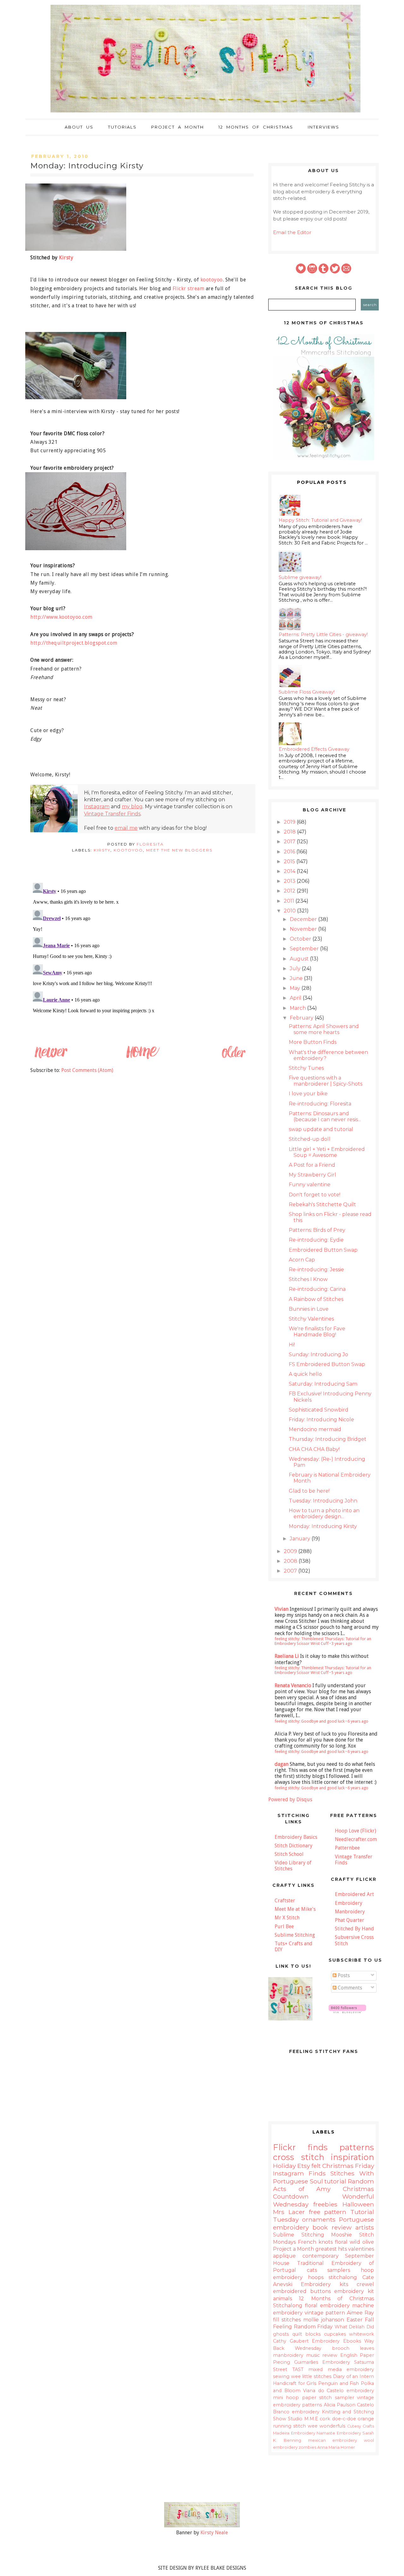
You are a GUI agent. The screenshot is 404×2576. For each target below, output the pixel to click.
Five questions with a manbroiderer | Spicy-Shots (326, 1081)
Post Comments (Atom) (87, 1070)
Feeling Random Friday (303, 2327)
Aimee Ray (360, 2313)
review (330, 2355)
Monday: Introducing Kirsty (323, 1526)
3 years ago (342, 1643)
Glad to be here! (309, 1491)
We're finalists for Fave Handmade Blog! (317, 1332)
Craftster (285, 1901)
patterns (357, 2147)
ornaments (319, 2219)
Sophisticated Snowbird (319, 1410)
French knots (315, 2242)
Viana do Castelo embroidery (339, 2391)
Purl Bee (284, 1926)
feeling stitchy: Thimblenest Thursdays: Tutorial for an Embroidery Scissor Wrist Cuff (323, 1641)
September (305, 949)
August (300, 959)
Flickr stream (189, 289)
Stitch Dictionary (294, 1846)
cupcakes (335, 2334)
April (296, 998)
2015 (290, 861)
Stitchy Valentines (311, 1319)
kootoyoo (212, 280)
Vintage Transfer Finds (112, 814)
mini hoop (286, 2398)
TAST (298, 2369)
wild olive (362, 2242)
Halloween (358, 2204)
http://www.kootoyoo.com (61, 617)
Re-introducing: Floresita (320, 1104)
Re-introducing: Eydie (316, 1240)
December (304, 919)
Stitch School (289, 1854)
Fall (369, 2320)
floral (341, 2242)
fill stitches (287, 2320)
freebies (325, 2204)
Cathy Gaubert (291, 2341)
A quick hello (305, 1374)
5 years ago (342, 1673)
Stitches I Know (308, 1279)
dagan (282, 1764)
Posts (343, 1975)
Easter (355, 2320)
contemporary (321, 2256)
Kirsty (66, 258)
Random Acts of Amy (324, 2185)
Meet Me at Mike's (295, 1909)
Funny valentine (310, 1185)
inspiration (352, 2157)
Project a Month (178, 127)
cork (325, 2419)
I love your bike (308, 1094)
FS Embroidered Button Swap (327, 1364)
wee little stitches (311, 2376)
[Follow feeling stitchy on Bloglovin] (347, 2011)
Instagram (97, 807)
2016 (290, 852)
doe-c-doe (344, 2419)
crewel (365, 2284)
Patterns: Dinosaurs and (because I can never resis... (325, 1116)
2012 (290, 891)
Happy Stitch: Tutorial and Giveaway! (320, 520)
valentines (361, 2249)
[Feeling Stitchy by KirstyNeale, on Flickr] (202, 2526)
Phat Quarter (350, 1920)
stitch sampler (336, 2398)
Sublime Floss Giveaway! (307, 692)
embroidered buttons (302, 2291)
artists (365, 2227)
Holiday (284, 2166)
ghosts (281, 2334)
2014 (290, 871)
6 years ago (358, 1721)
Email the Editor (292, 232)
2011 (290, 901)
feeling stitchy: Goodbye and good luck (310, 1721)
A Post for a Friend (312, 1165)
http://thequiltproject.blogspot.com (74, 643)
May (296, 988)
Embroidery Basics (296, 1837)
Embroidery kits (324, 2284)
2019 (290, 822)
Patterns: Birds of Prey (317, 1230)
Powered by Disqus (290, 1800)
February (302, 1018)
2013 (290, 881)
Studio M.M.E (303, 2419)
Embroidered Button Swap (323, 1250)
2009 (291, 1551)
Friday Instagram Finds (324, 2170)
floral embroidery (327, 2305)
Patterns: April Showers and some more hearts (324, 1029)
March (298, 1008)
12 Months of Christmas (256, 127)
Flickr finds (300, 2147)
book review (332, 2227)
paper (309, 2398)
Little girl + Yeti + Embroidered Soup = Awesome (327, 1152)
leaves (367, 2348)
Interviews (324, 127)
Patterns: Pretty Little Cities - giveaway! (323, 635)
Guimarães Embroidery (322, 2362)
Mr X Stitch (287, 1918)
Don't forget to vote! (315, 1195)
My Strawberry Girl (312, 1175)
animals (282, 2299)
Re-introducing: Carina (317, 1289)
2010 (290, 911)
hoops (316, 2277)
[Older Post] (233, 1058)
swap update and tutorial (321, 1129)
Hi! (292, 1345)
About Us (79, 127)
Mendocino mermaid (315, 1429)
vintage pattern (325, 2313)
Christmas (338, 2166)
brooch (341, 2348)
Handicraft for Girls (295, 2383)
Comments (349, 1988)
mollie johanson (324, 2320)
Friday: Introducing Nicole (321, 1420)
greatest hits (331, 2249)
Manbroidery (350, 1912)
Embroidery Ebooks (336, 2341)
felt (316, 2166)
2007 (291, 1571)
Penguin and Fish (339, 2383)
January (301, 1539)
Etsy (304, 2166)
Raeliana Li (287, 1656)
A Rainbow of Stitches (316, 1299)
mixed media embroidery (341, 2369)
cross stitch (299, 2157)
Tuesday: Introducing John (323, 1501)
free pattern (328, 2212)
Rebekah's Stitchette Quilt (322, 1204)
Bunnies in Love (309, 1309)
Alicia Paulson (340, 2405)
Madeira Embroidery (294, 2433)
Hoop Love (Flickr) (356, 1831)
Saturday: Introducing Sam (323, 1384)
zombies (307, 2447)
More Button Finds (313, 1042)
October (301, 939)
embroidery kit (354, 2291)
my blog (132, 807)
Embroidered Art (354, 1894)
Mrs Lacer (289, 2212)
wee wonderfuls (327, 2426)
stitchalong (343, 2277)
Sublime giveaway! (300, 577)
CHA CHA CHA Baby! (314, 1449)
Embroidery (349, 1903)
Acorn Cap (302, 1260)
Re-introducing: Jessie (316, 1270)
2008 (291, 1561)
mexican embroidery (333, 2440)
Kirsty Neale (214, 2533)
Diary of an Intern (353, 2376)
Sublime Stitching (295, 1935)
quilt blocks (307, 2334)
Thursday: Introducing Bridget (328, 1439)
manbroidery (288, 2355)
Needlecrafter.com (356, 1839)
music (313, 2355)
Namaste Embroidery (339, 2433)
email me (126, 828)
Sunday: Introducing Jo (318, 1354)
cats (312, 2270)
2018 (290, 832)
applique (284, 2256)
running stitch (289, 2426)
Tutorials (122, 127)
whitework (362, 2334)
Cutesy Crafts (361, 2426)
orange (366, 2419)
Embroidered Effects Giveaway (314, 749)
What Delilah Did (354, 2327)
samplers (339, 2270)
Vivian (282, 1609)
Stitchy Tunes (306, 1068)
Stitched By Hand (354, 1929)
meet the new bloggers (179, 850)
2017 (290, 842)
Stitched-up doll (310, 1139)
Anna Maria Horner (336, 2447)
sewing (281, 2376)
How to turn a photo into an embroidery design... (324, 1514)
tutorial (335, 2181)
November (304, 929)
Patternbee (347, 1848)
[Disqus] (142, 959)
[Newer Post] (51, 1058)
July (296, 969)
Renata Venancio (293, 1685)
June (297, 978)
